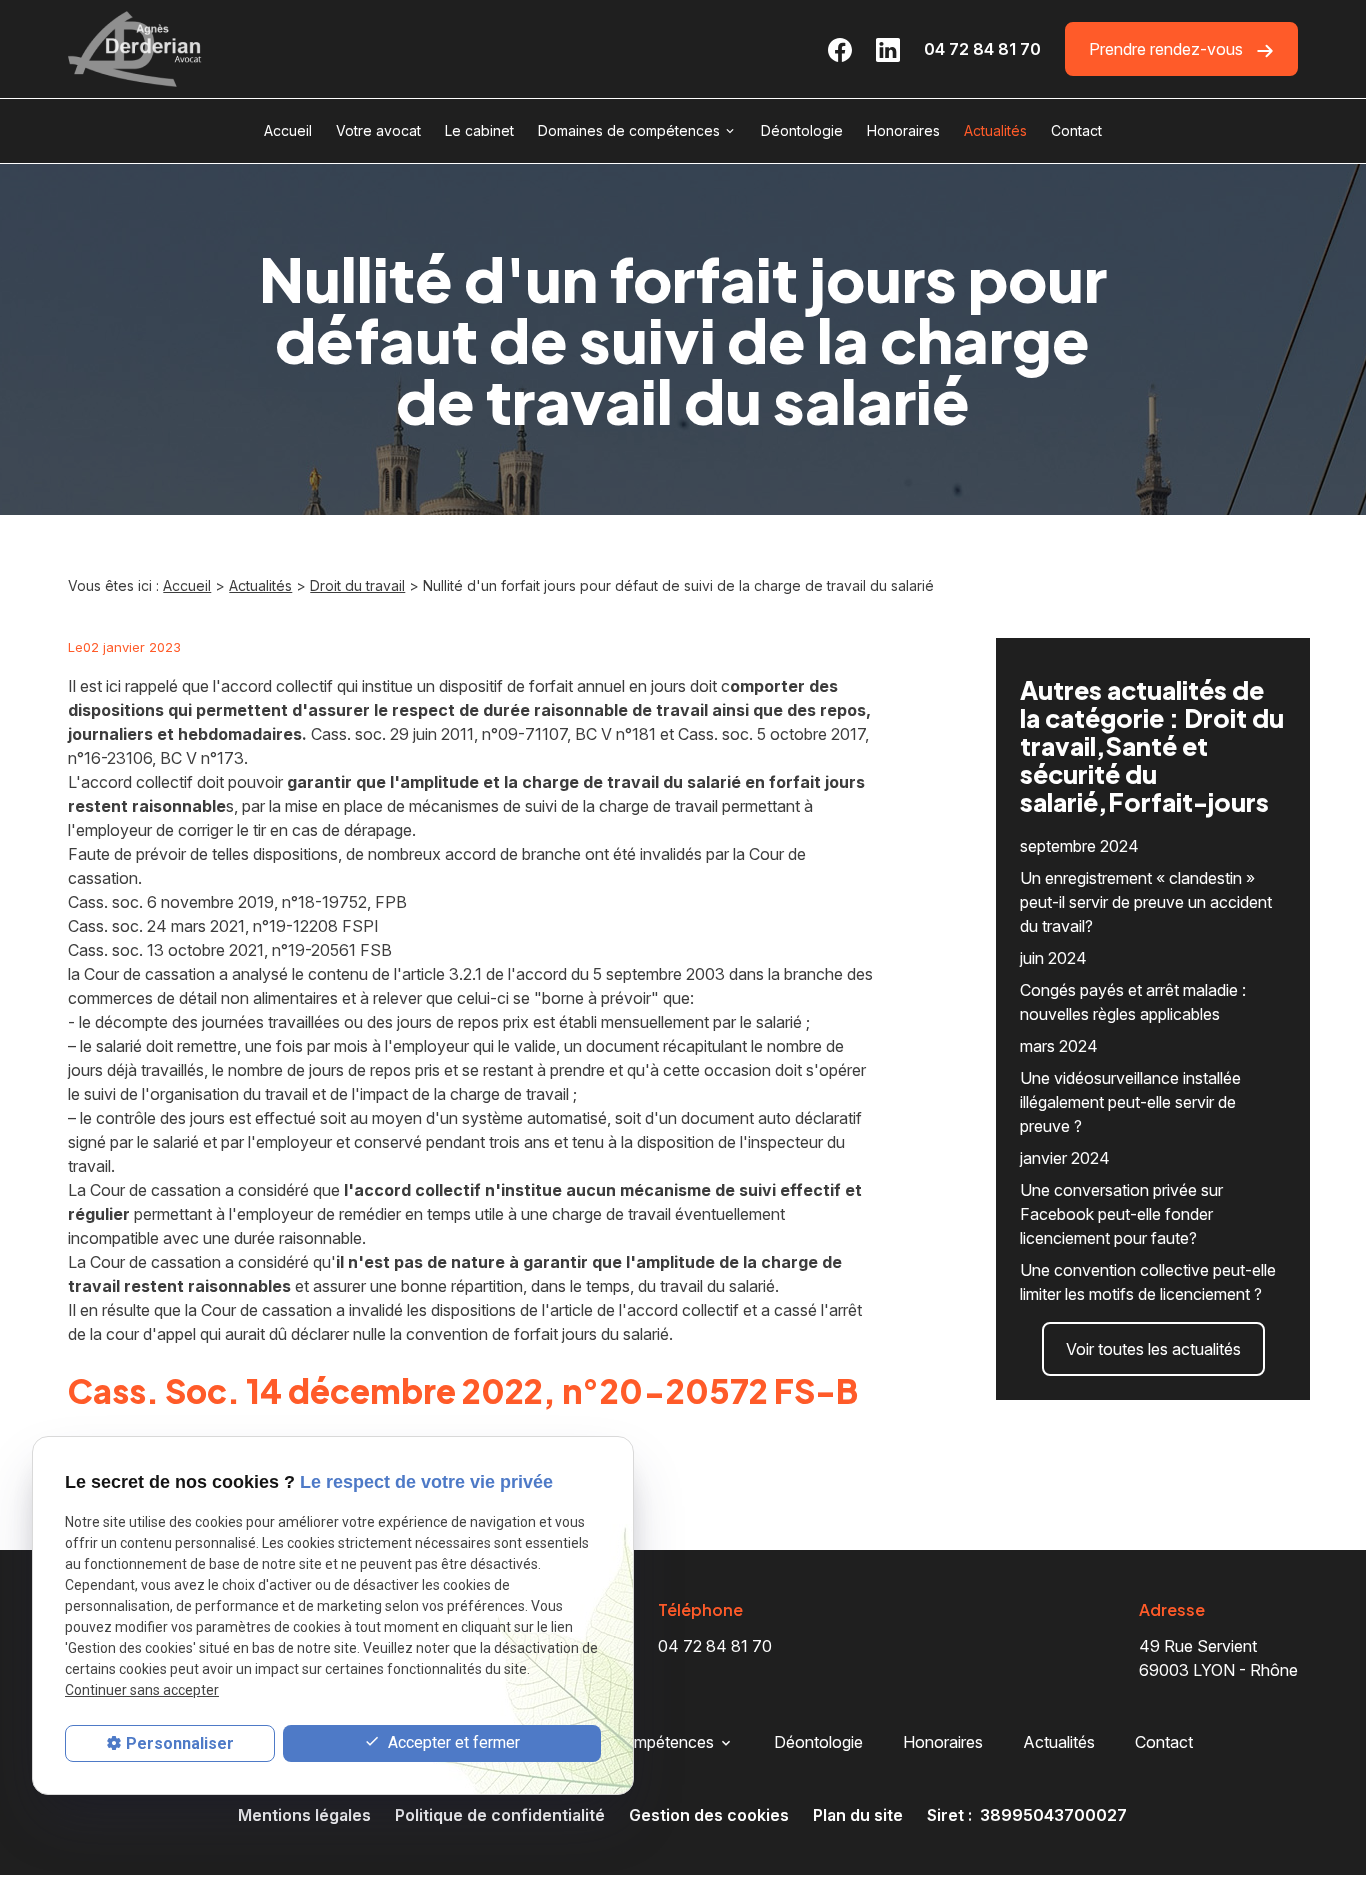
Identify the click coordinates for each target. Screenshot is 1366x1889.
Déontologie (802, 130)
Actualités (995, 130)
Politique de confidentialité (500, 1815)
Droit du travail (357, 585)
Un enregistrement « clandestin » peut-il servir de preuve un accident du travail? (1146, 902)
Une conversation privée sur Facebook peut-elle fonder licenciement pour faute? (1121, 1214)
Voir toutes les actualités (1153, 1349)
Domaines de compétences (629, 130)
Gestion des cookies (709, 1815)
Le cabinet (479, 130)
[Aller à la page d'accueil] (135, 49)
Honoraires (903, 130)
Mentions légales (304, 1815)
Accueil (288, 130)
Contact (1076, 130)
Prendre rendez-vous (1168, 49)
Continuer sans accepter (142, 1690)
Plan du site (858, 1815)
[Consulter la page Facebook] (840, 49)
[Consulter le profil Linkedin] (888, 49)
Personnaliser (180, 1743)
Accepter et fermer (452, 1742)
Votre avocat (378, 130)
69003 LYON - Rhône (1218, 1658)
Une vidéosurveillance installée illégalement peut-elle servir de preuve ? (1130, 1102)
